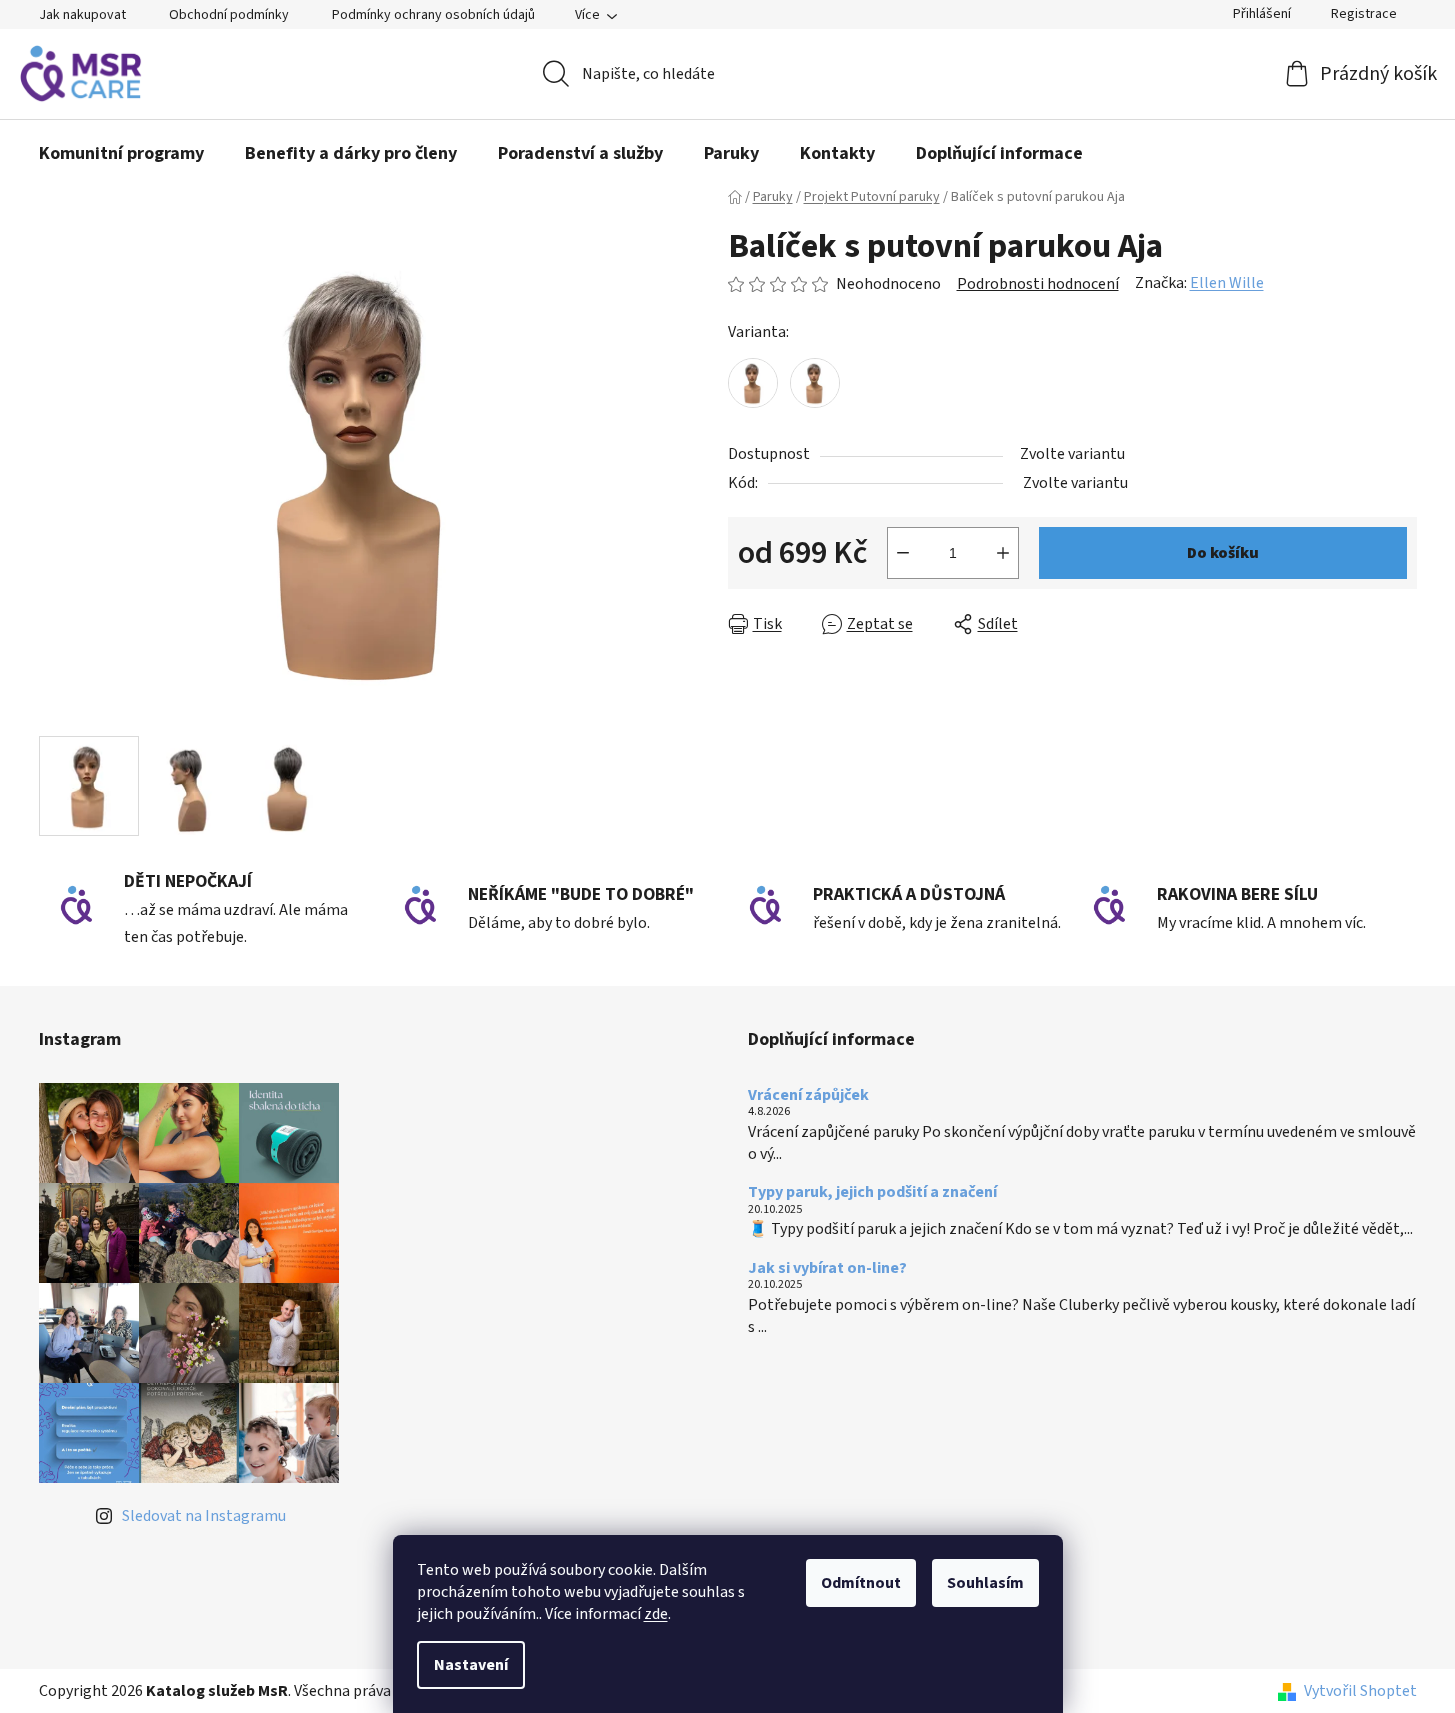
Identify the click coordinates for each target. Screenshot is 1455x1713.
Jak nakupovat (82, 15)
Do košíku (1223, 553)
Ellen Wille (1227, 283)
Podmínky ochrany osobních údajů (433, 15)
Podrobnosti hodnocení (1038, 284)
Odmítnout (861, 1583)
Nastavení (471, 1665)
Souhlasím (985, 1583)
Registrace (1364, 14)
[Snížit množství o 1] (903, 553)
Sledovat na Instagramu (204, 1516)
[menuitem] (121, 154)
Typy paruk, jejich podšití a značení (872, 1193)
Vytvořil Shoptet (1360, 1691)
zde (656, 1614)
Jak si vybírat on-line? (827, 1269)
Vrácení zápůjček (808, 1096)
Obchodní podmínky (229, 15)
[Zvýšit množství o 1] (1003, 553)
